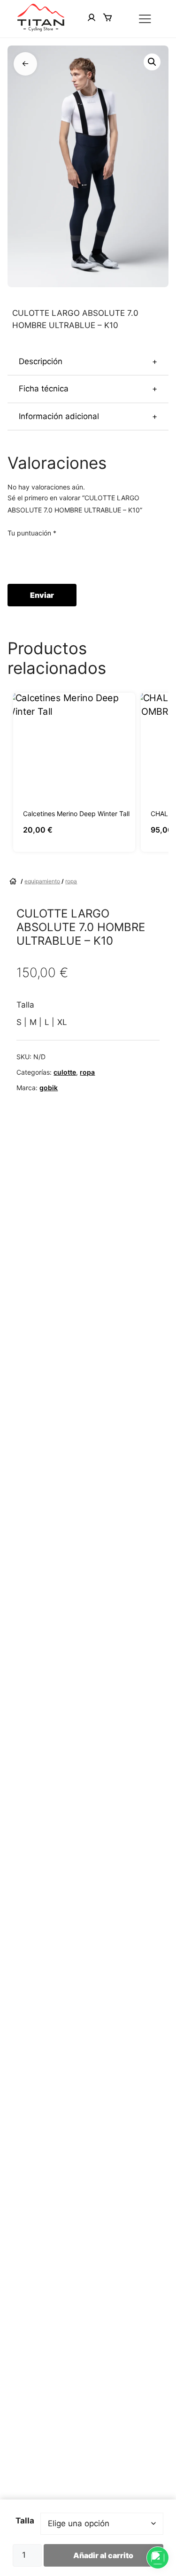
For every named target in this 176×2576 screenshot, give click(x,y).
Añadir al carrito (103, 2555)
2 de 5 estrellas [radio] (26, 556)
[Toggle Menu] (146, 19)
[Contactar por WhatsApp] (158, 2558)
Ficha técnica (88, 389)
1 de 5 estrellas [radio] (13, 556)
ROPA (71, 881)
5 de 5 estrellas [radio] (66, 556)
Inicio (14, 881)
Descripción (88, 361)
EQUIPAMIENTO (42, 881)
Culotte (65, 1072)
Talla (25, 2521)
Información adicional (88, 416)
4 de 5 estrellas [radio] (53, 556)
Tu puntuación (32, 533)
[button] (152, 62)
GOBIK (49, 1088)
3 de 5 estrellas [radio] (39, 556)
